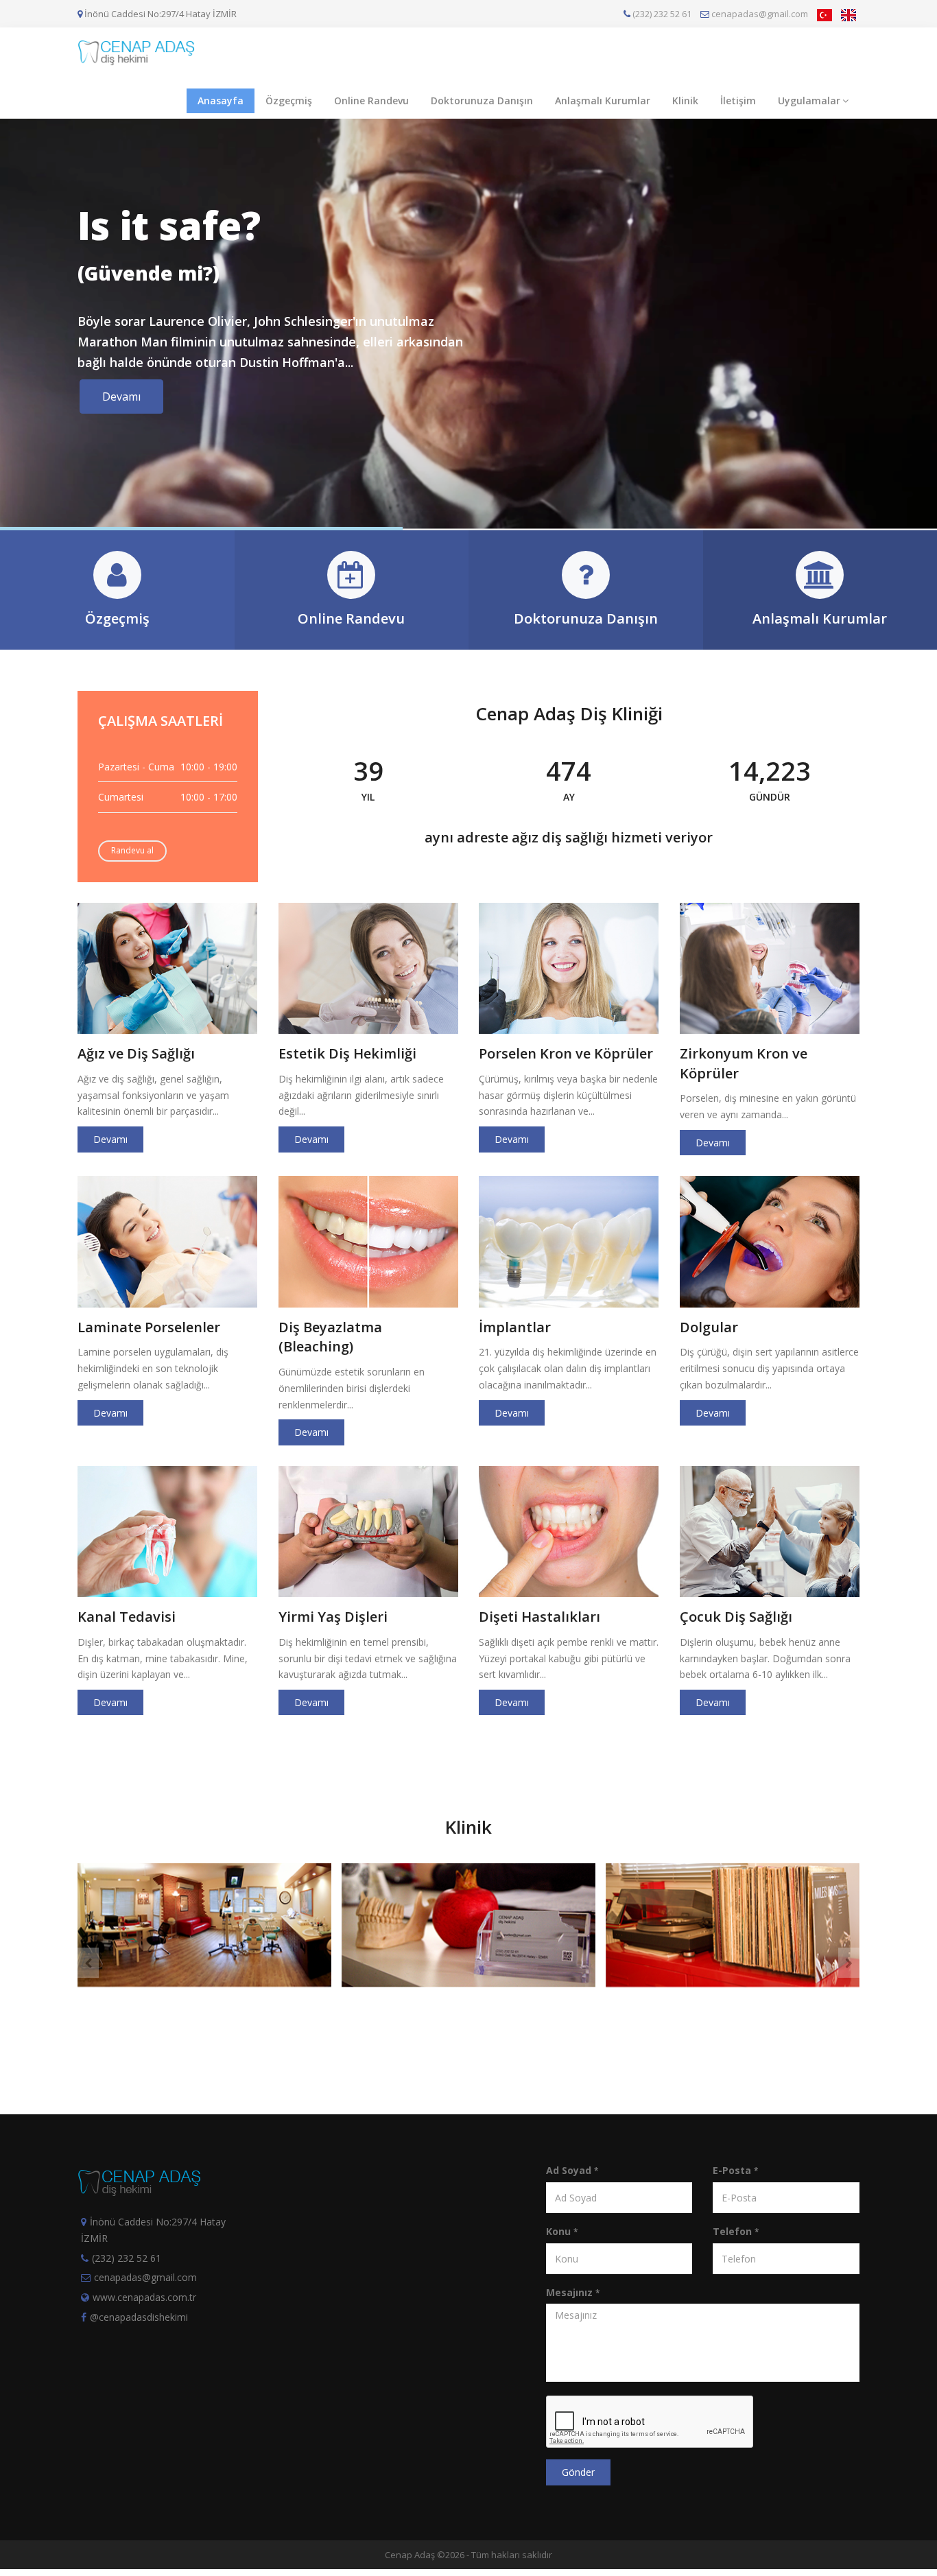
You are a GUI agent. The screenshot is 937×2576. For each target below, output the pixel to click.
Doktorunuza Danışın (482, 101)
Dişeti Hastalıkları (539, 1617)
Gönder (578, 2472)
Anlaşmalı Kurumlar (603, 101)
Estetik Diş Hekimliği (347, 1053)
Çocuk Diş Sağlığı (736, 1617)
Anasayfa (221, 101)
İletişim (738, 101)
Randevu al (132, 850)
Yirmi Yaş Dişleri (333, 1617)
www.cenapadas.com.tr (144, 2297)
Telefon (736, 2231)
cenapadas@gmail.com (759, 14)
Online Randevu (371, 101)
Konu (562, 2231)
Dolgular (709, 1327)
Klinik (685, 101)
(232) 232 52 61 (661, 14)
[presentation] (88, 1963)
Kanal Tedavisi (127, 1617)
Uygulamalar (809, 101)
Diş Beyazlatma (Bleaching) (330, 1337)
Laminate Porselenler (149, 1327)
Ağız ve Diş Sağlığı (136, 1053)
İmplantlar (515, 1327)
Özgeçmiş (289, 101)
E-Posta (735, 2170)
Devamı (121, 397)
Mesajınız (573, 2292)
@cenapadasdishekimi (139, 2317)
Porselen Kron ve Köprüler (566, 1053)
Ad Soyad (572, 2170)
